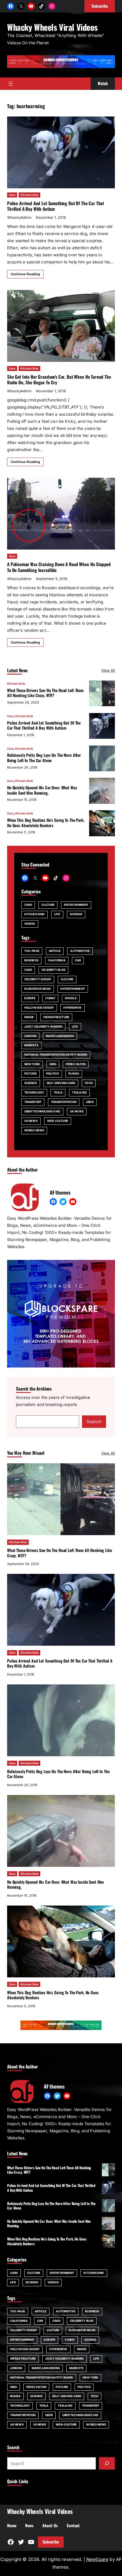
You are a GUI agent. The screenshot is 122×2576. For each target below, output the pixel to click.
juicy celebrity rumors (43, 1027)
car (78, 960)
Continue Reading (25, 274)
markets (31, 1045)
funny (50, 998)
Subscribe (51, 2542)
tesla (58, 1092)
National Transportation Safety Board (56, 1055)
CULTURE (48, 905)
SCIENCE (76, 914)
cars (28, 970)
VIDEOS (30, 924)
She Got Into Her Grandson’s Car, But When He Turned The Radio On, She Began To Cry (59, 379)
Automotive (80, 951)
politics (53, 1074)
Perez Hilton (76, 1064)
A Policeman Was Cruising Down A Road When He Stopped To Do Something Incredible (59, 567)
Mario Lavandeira (60, 1036)
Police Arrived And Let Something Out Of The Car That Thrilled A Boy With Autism (56, 206)
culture (67, 979)
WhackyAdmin (19, 217)
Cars (12, 195)
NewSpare (97, 2559)
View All (108, 670)
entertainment (73, 989)
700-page (32, 951)
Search (94, 1421)
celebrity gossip (38, 979)
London (30, 1036)
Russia (74, 1074)
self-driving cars (61, 1083)
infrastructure (56, 1017)
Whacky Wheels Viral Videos (52, 27)
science (31, 1083)
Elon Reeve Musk (38, 989)
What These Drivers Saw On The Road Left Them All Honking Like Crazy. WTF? (45, 693)
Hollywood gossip (39, 1008)
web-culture (58, 1121)
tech (89, 1083)
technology (34, 1092)
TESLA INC (79, 1092)
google (71, 998)
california (57, 960)
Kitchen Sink (29, 195)
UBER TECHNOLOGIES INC (42, 1111)
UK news (77, 1111)
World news (34, 1130)
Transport (33, 1102)
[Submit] (107, 2463)
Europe (30, 998)
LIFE (57, 914)
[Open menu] (11, 84)
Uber (90, 1102)
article (55, 951)
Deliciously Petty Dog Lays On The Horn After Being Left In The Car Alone (44, 758)
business (31, 960)
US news (31, 1121)
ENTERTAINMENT (76, 905)
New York (32, 1064)
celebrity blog (53, 970)
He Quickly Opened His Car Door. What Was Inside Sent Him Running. (42, 790)
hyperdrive (73, 1008)
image (29, 1017)
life (75, 1027)
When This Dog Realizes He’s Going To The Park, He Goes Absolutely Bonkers (46, 823)
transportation (64, 1102)
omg (53, 1064)
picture (30, 1074)
